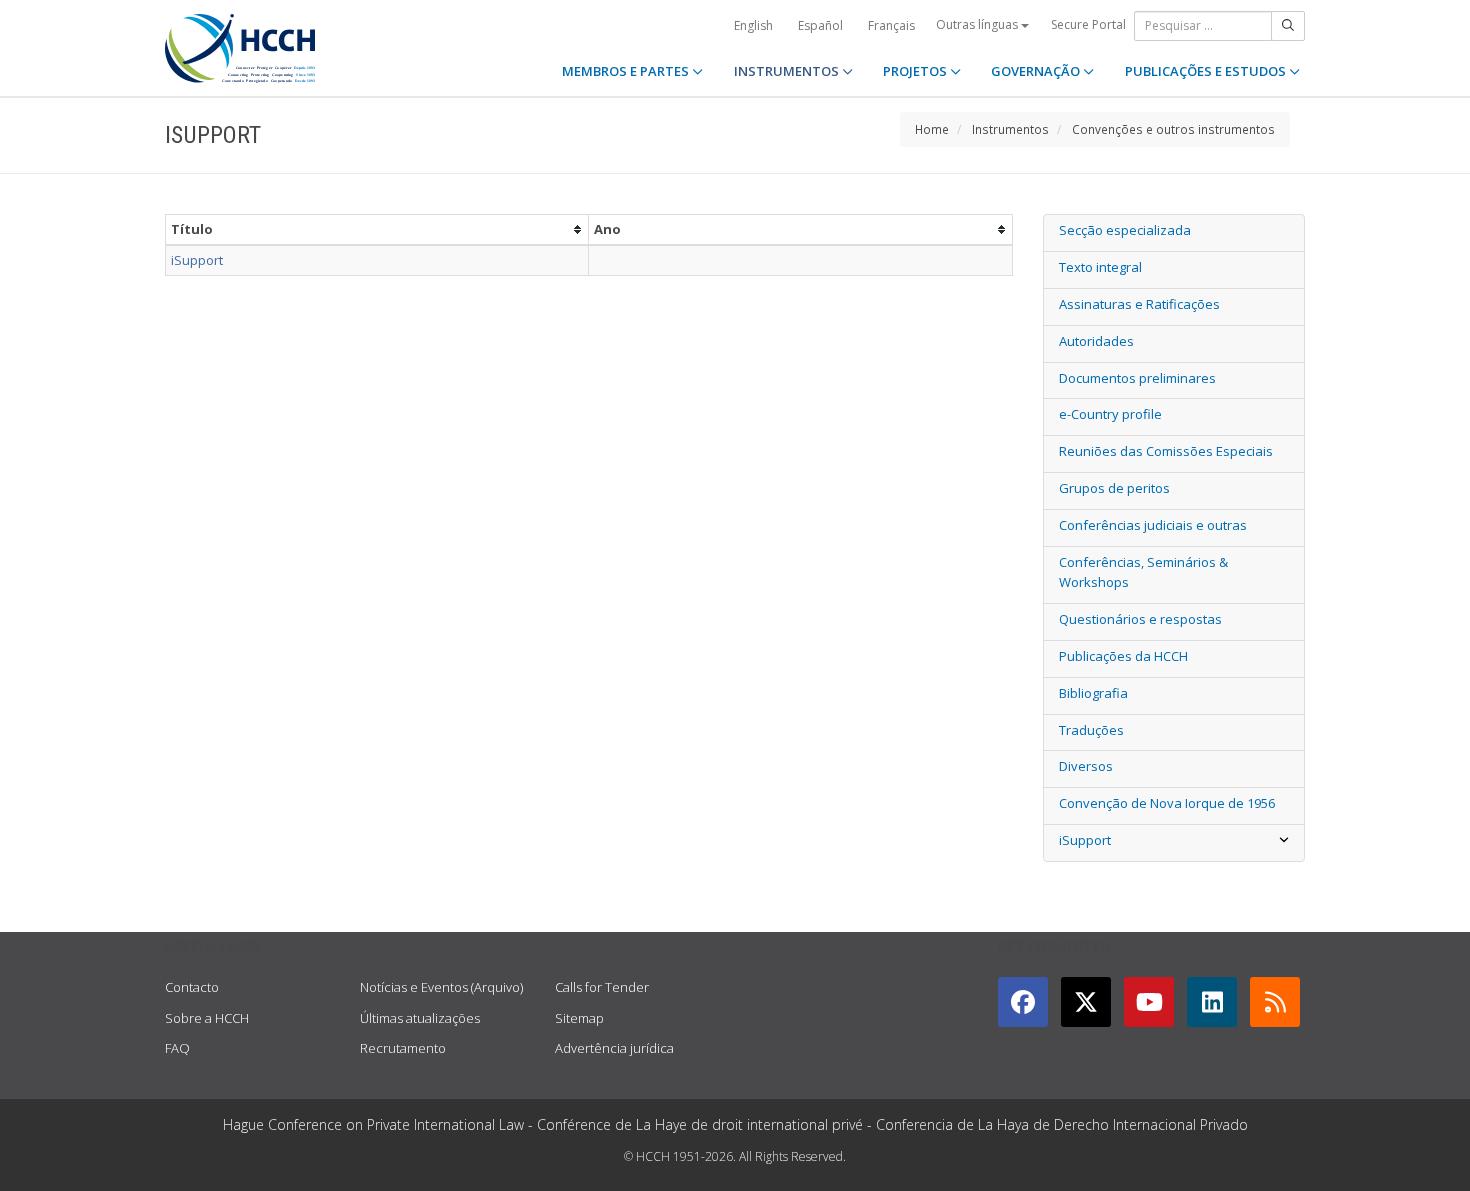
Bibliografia (1093, 693)
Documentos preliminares (1137, 378)
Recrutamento (403, 1048)
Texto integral (1100, 267)
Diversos (1086, 766)
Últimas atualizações (420, 1018)
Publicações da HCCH (1123, 656)
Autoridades (1096, 341)
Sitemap (579, 1018)
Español (820, 25)
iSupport (197, 260)
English (753, 25)
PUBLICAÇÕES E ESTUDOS (1207, 71)
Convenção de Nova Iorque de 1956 (1167, 803)
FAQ (177, 1048)
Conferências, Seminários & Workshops (1143, 572)
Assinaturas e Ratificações (1139, 304)
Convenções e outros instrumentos (1173, 129)
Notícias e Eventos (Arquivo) (441, 987)
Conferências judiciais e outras (1153, 525)
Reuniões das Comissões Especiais (1166, 451)
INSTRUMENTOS (788, 71)
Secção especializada (1125, 230)
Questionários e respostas (1140, 619)
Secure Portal (1088, 24)
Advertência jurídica (614, 1048)
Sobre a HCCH (207, 1018)
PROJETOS (916, 71)
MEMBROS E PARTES (627, 71)
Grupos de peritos (1114, 488)
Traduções (1091, 730)
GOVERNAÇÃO (1037, 71)
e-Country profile (1110, 414)
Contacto (192, 987)
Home (932, 129)
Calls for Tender (602, 987)
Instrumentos (1010, 129)
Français (891, 25)
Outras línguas (978, 24)
